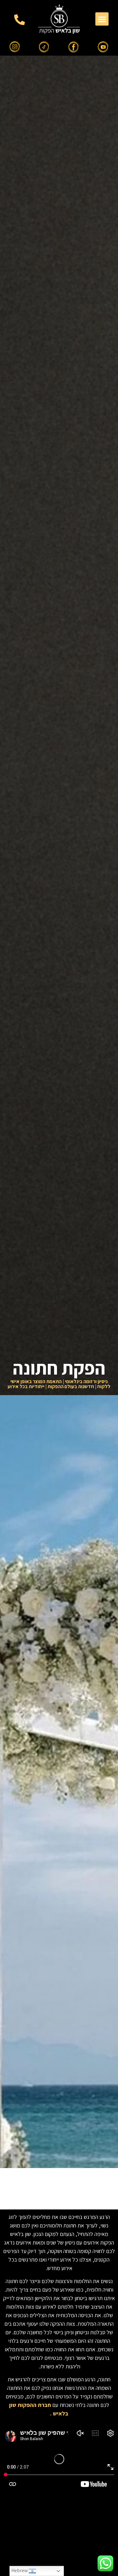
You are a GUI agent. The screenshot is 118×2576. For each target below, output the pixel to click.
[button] (102, 19)
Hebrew (20, 2570)
